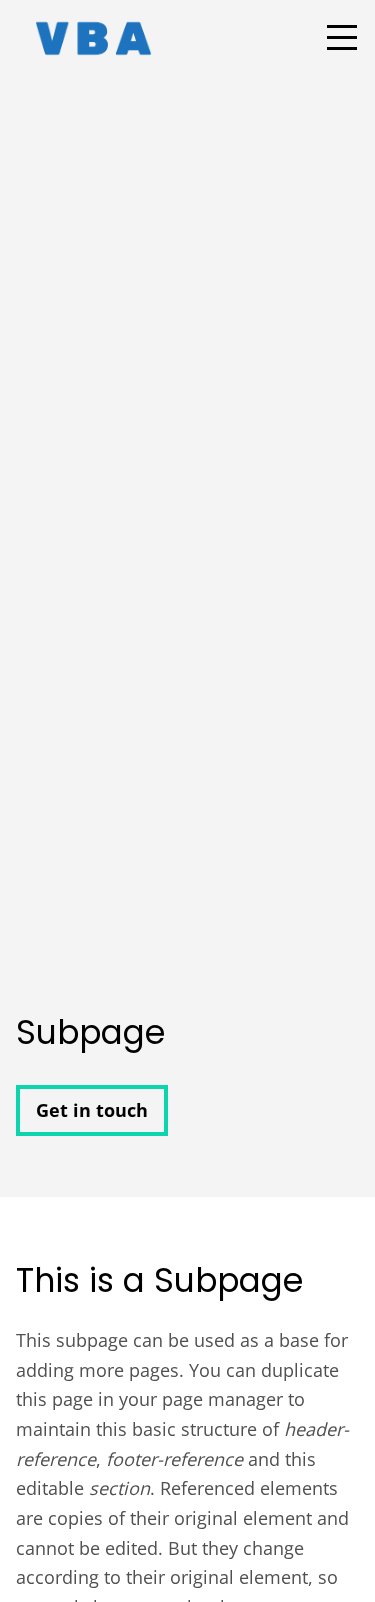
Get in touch (92, 1110)
